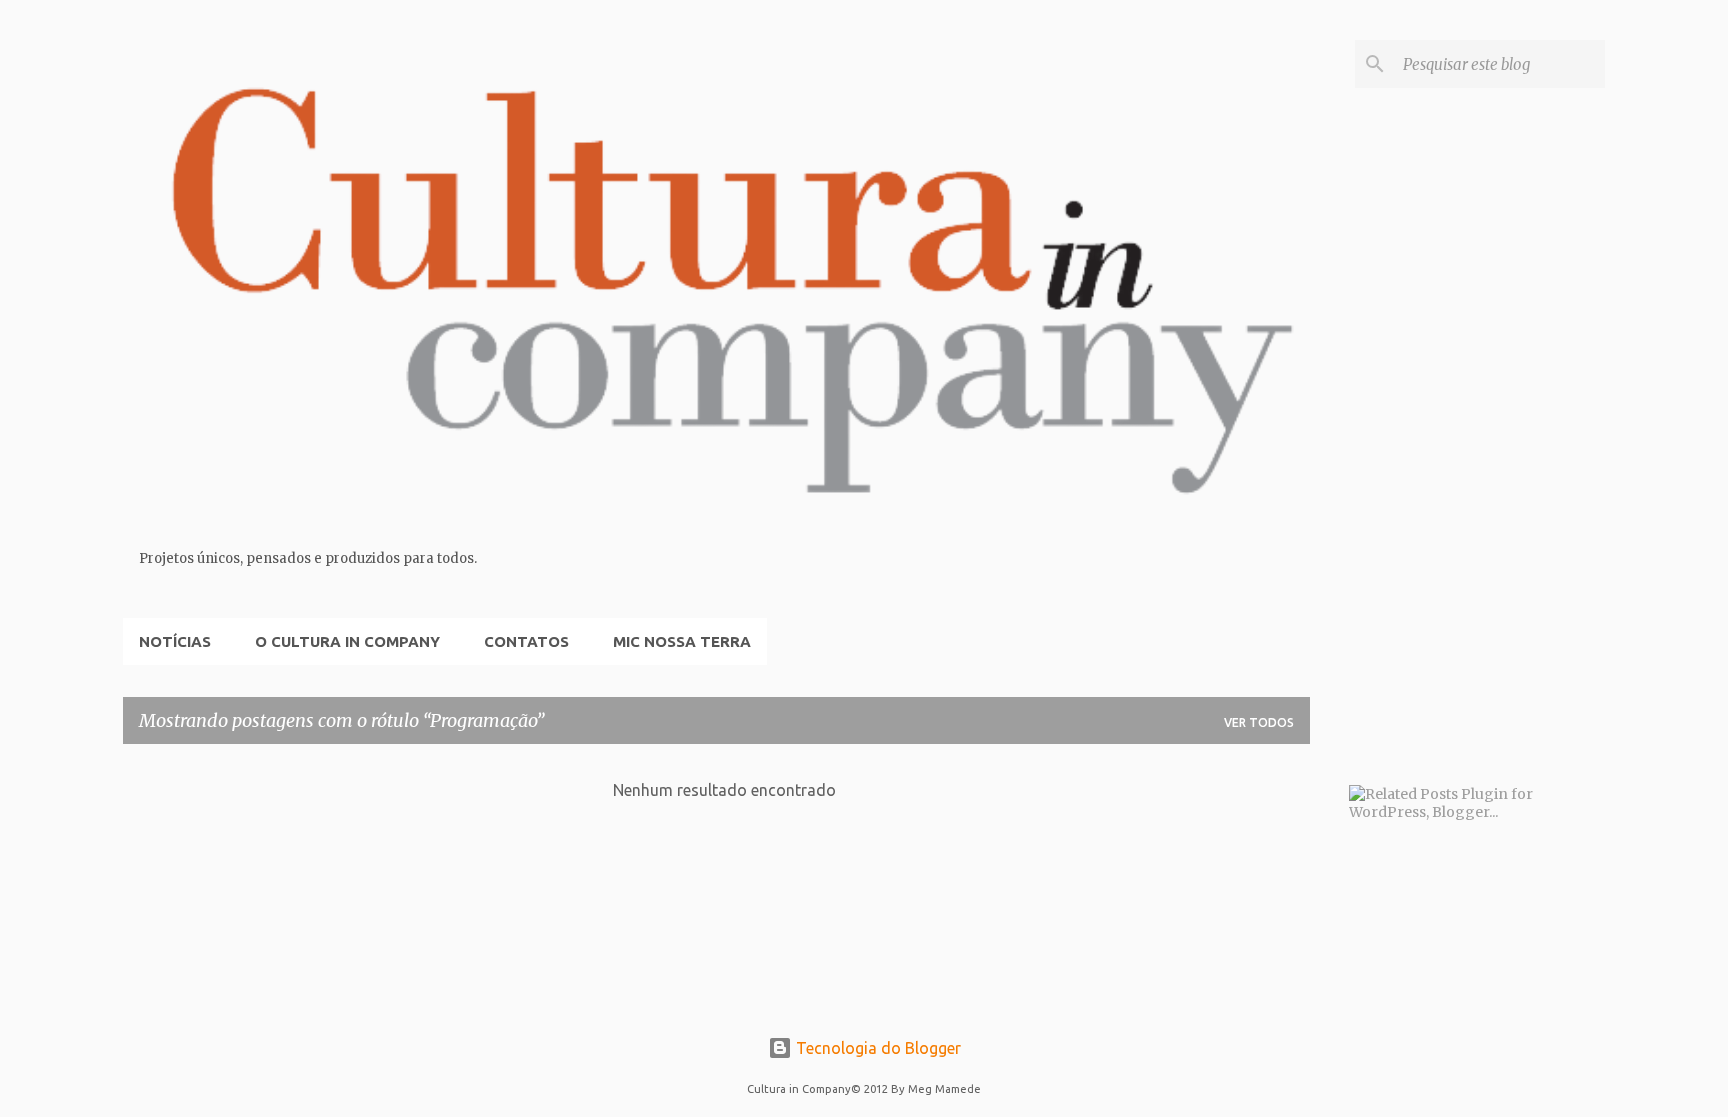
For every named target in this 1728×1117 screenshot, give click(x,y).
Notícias (175, 641)
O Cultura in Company (347, 641)
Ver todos (1259, 722)
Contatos (526, 641)
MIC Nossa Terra (682, 641)
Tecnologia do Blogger (876, 1048)
